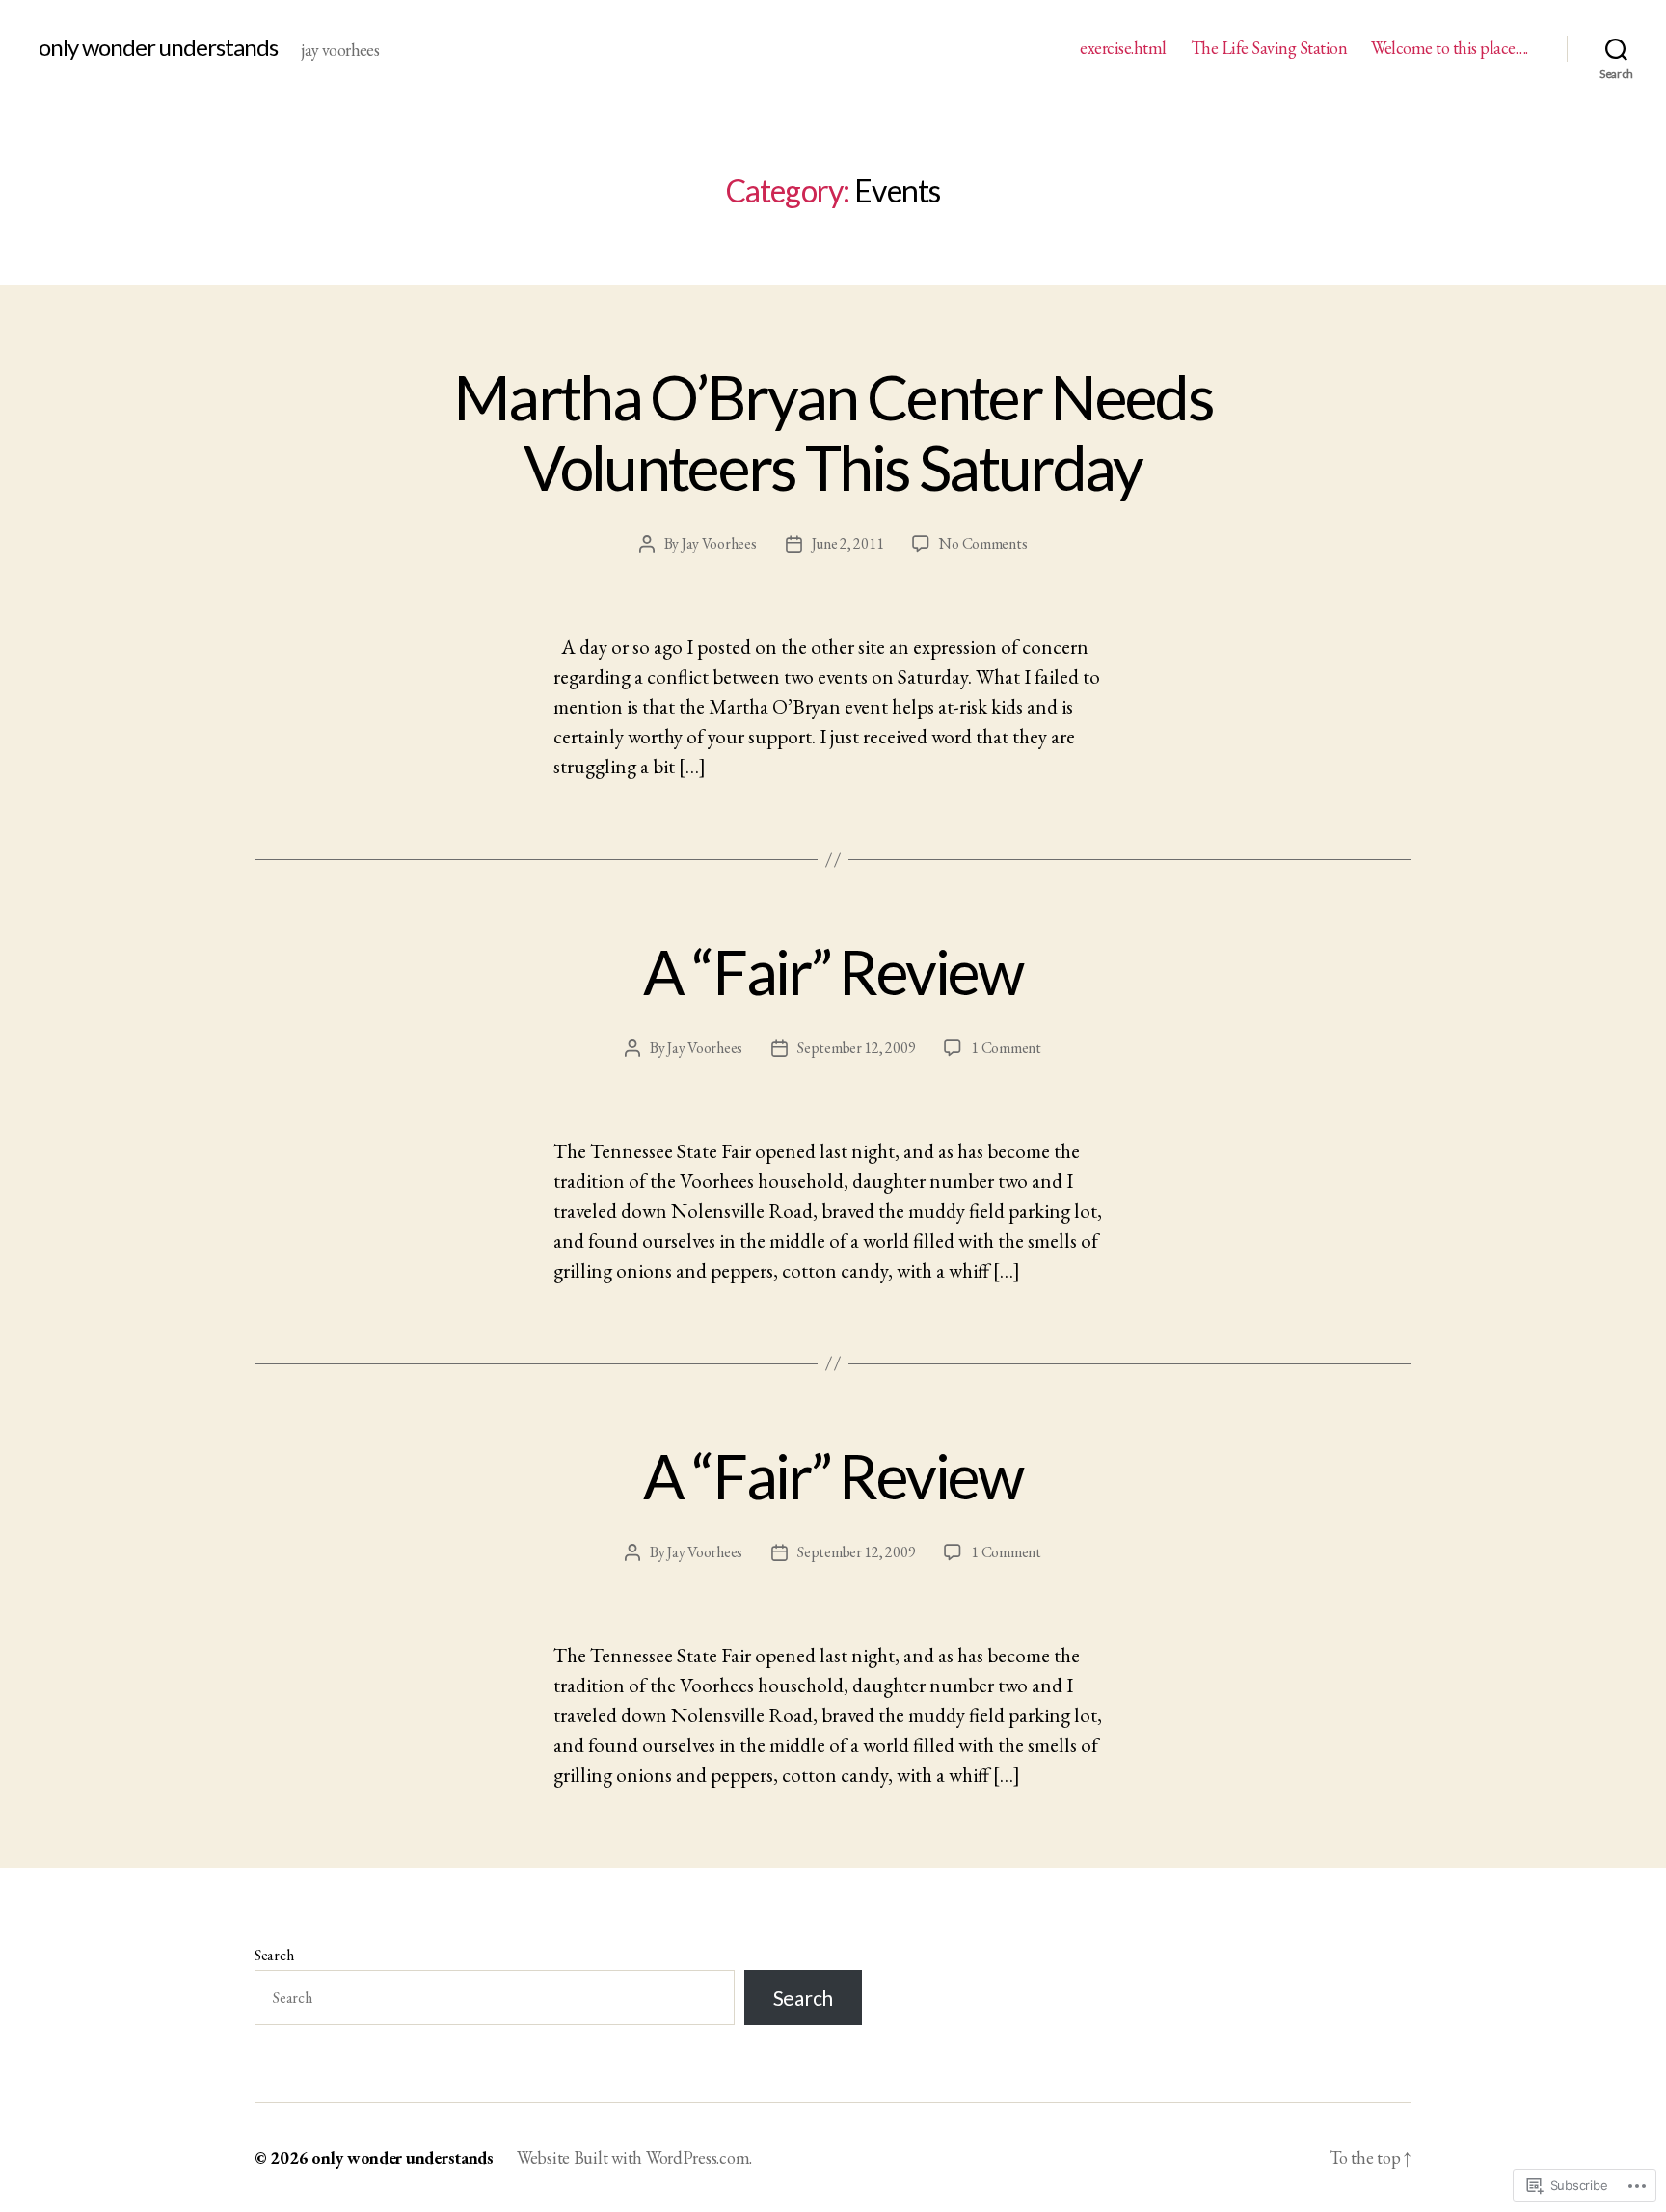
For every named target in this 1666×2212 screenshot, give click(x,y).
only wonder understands (158, 47)
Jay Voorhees (719, 543)
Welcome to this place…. (1450, 48)
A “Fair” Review (833, 971)
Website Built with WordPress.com (633, 2158)
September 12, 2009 (856, 1048)
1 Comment (1006, 1048)
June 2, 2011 (848, 543)
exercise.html (1123, 48)
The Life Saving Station (1269, 48)
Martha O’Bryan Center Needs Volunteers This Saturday (833, 432)
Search (274, 1955)
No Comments (983, 543)
